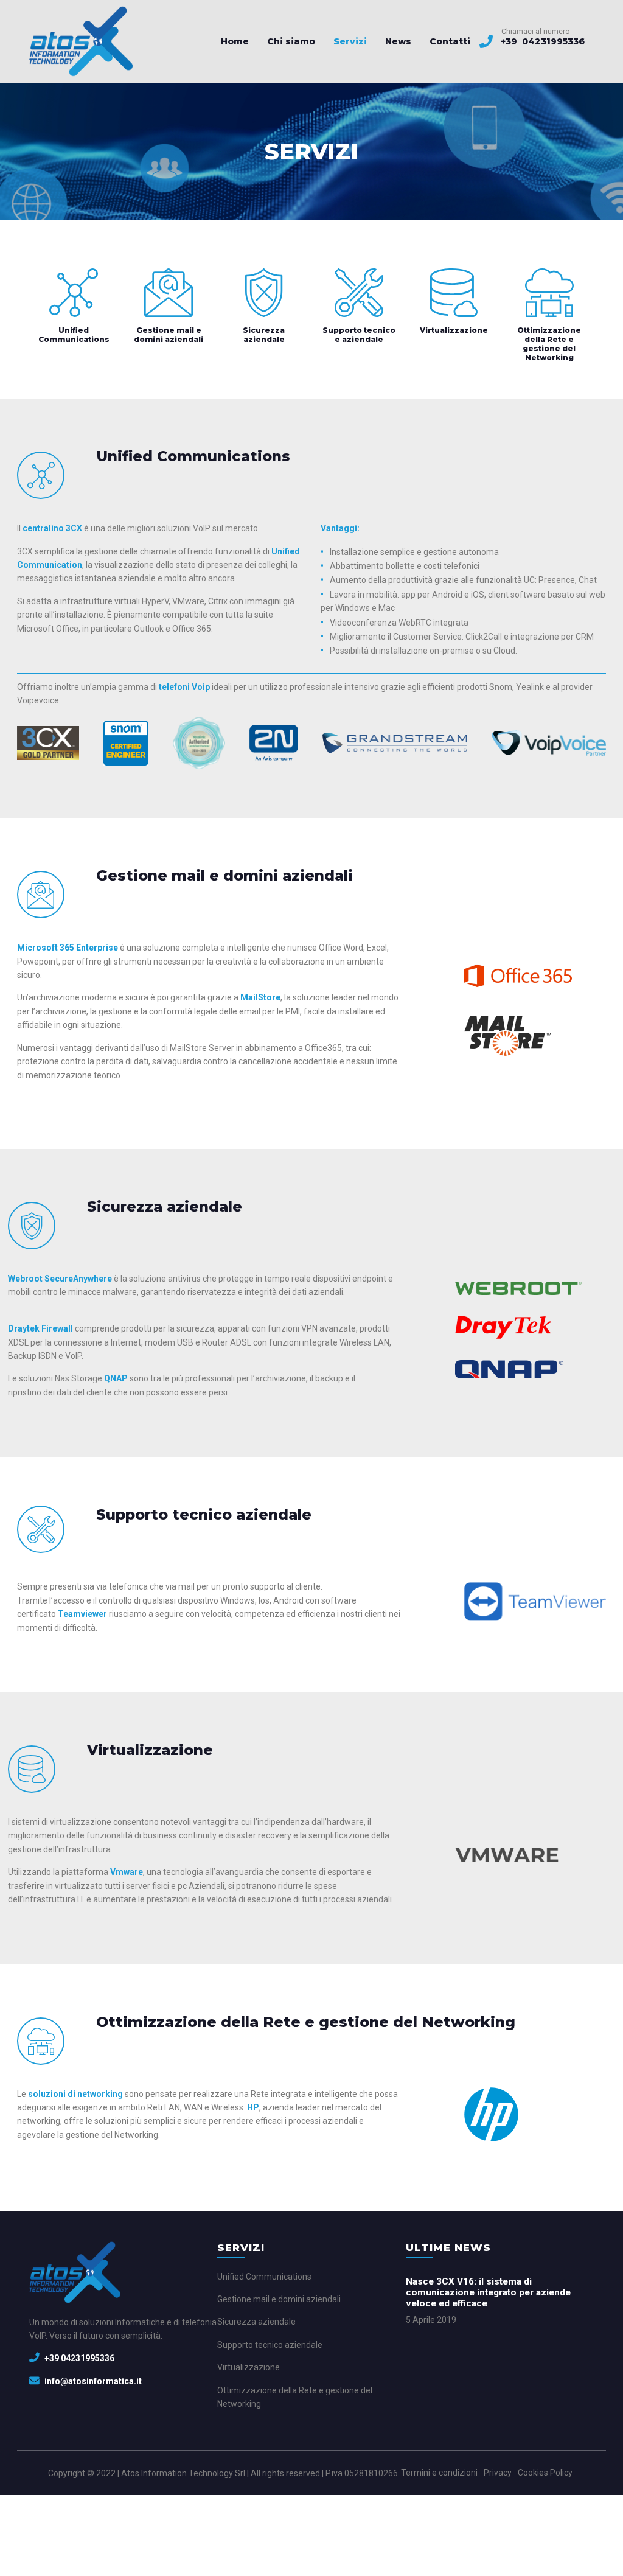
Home (235, 41)
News (398, 41)
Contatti (450, 41)
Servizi (350, 41)
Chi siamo (291, 41)
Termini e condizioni (439, 2473)
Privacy (498, 2473)
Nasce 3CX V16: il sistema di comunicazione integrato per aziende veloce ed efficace (488, 2292)
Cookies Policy (545, 2473)
